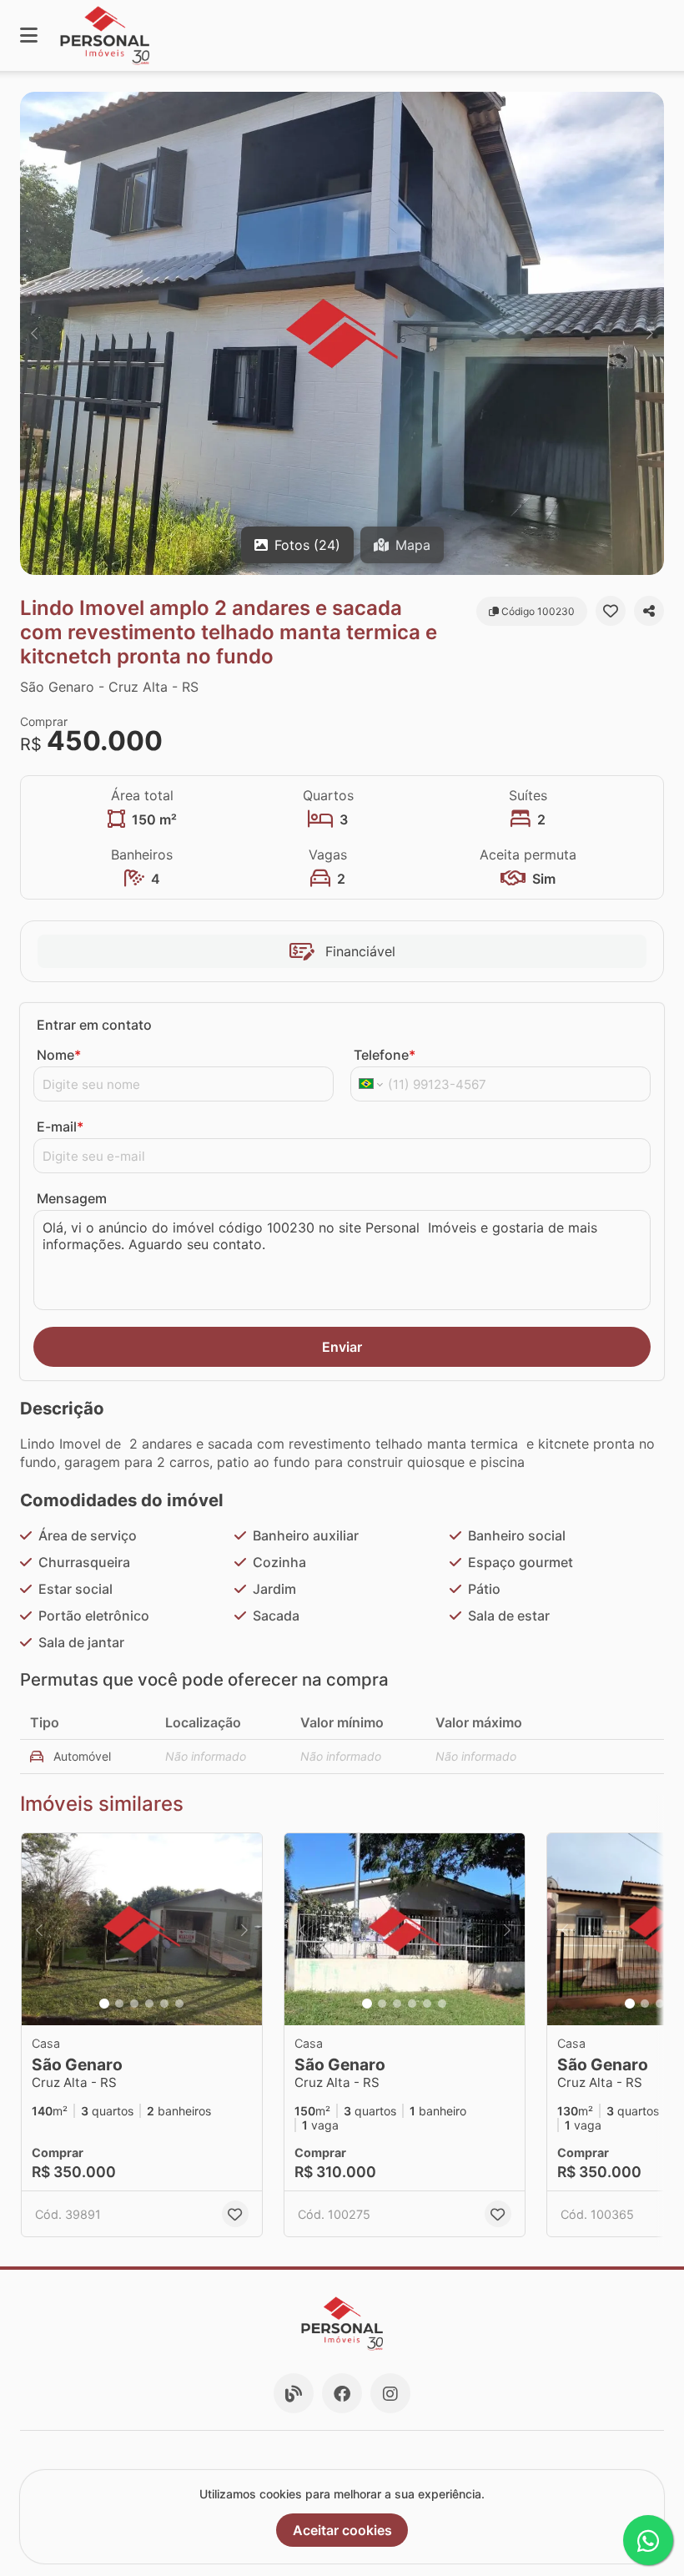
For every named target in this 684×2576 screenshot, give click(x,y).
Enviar (342, 1347)
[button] (342, 333)
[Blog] (294, 2393)
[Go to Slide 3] (134, 2004)
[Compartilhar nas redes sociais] (649, 611)
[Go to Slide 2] (119, 2004)
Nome (59, 1055)
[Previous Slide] (34, 333)
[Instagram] (390, 2393)
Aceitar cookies (342, 2530)
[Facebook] (342, 2393)
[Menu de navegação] (29, 35)
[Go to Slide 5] (164, 2004)
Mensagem (72, 1198)
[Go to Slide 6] (179, 2004)
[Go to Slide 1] (104, 2004)
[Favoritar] (611, 611)
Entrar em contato (94, 1025)
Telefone (385, 1055)
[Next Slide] (650, 333)
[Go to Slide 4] (149, 2004)
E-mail (60, 1127)
